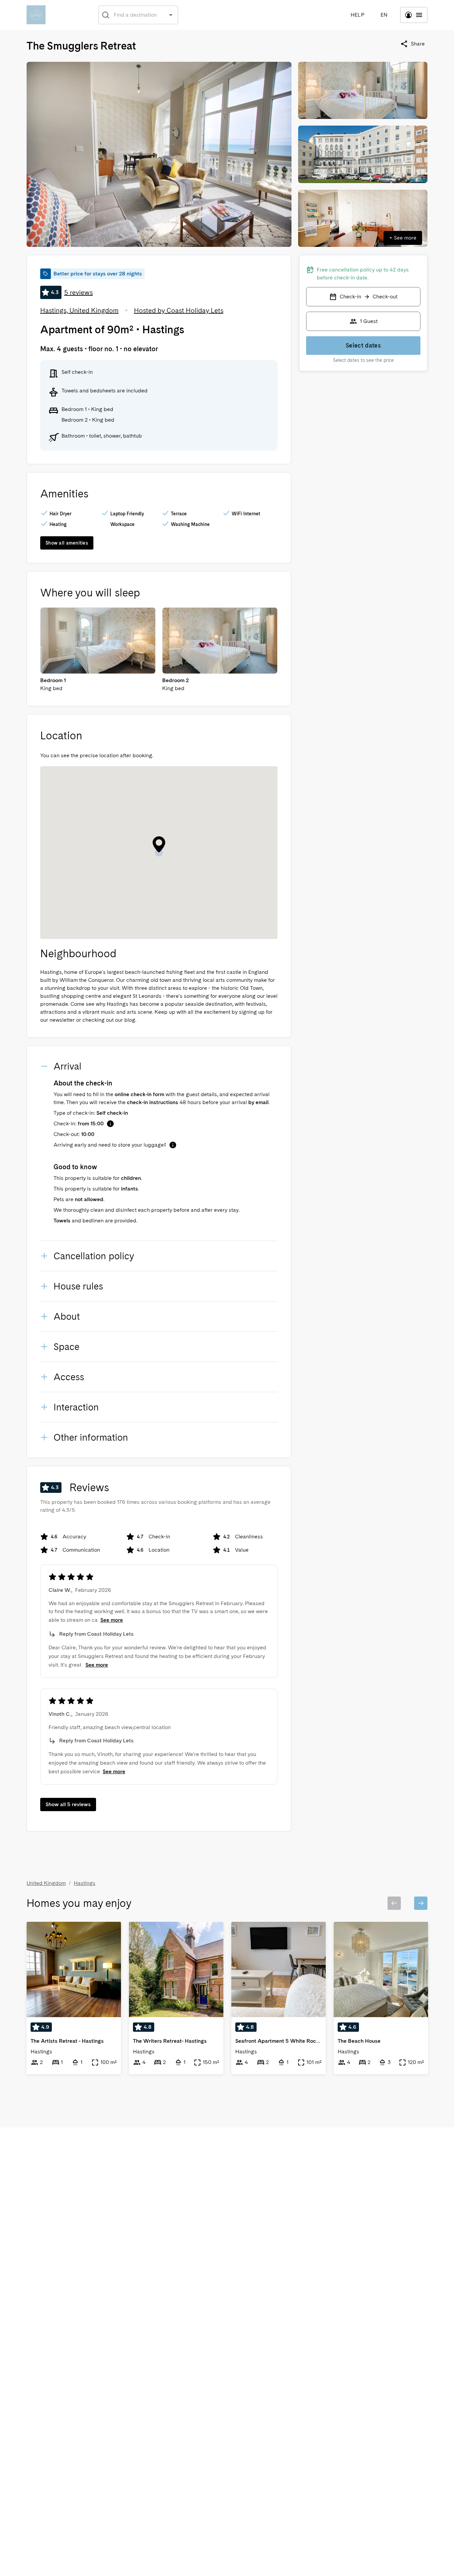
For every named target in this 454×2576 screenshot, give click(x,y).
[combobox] (139, 15)
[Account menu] (414, 15)
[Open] (171, 15)
